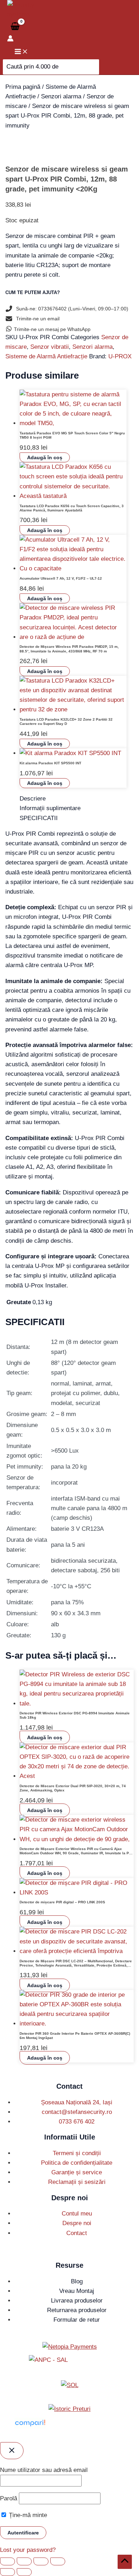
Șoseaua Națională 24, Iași (77, 2102)
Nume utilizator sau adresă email (44, 2470)
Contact (77, 2233)
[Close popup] (12, 2451)
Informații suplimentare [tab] (50, 808)
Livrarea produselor (77, 2301)
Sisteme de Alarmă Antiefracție (46, 356)
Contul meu (77, 2214)
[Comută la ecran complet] (24, 2561)
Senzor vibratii (50, 347)
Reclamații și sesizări (77, 2182)
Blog (77, 2281)
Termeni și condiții (77, 2153)
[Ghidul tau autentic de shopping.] (30, 2427)
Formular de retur (77, 2320)
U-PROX (120, 356)
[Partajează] (41, 2561)
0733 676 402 (77, 2122)
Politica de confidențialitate (77, 2163)
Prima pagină (23, 87)
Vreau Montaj (77, 2291)
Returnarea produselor (77, 2310)
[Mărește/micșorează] (7, 2561)
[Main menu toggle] (21, 52)
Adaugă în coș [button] (45, 457)
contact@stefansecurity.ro (77, 2112)
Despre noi (77, 2223)
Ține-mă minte (27, 2515)
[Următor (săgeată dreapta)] (24, 2572)
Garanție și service (77, 2172)
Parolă (9, 2498)
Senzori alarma (61, 96)
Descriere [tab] (33, 799)
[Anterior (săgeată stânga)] (7, 2572)
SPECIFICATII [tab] (39, 818)
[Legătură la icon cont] (10, 40)
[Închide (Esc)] (58, 2561)
